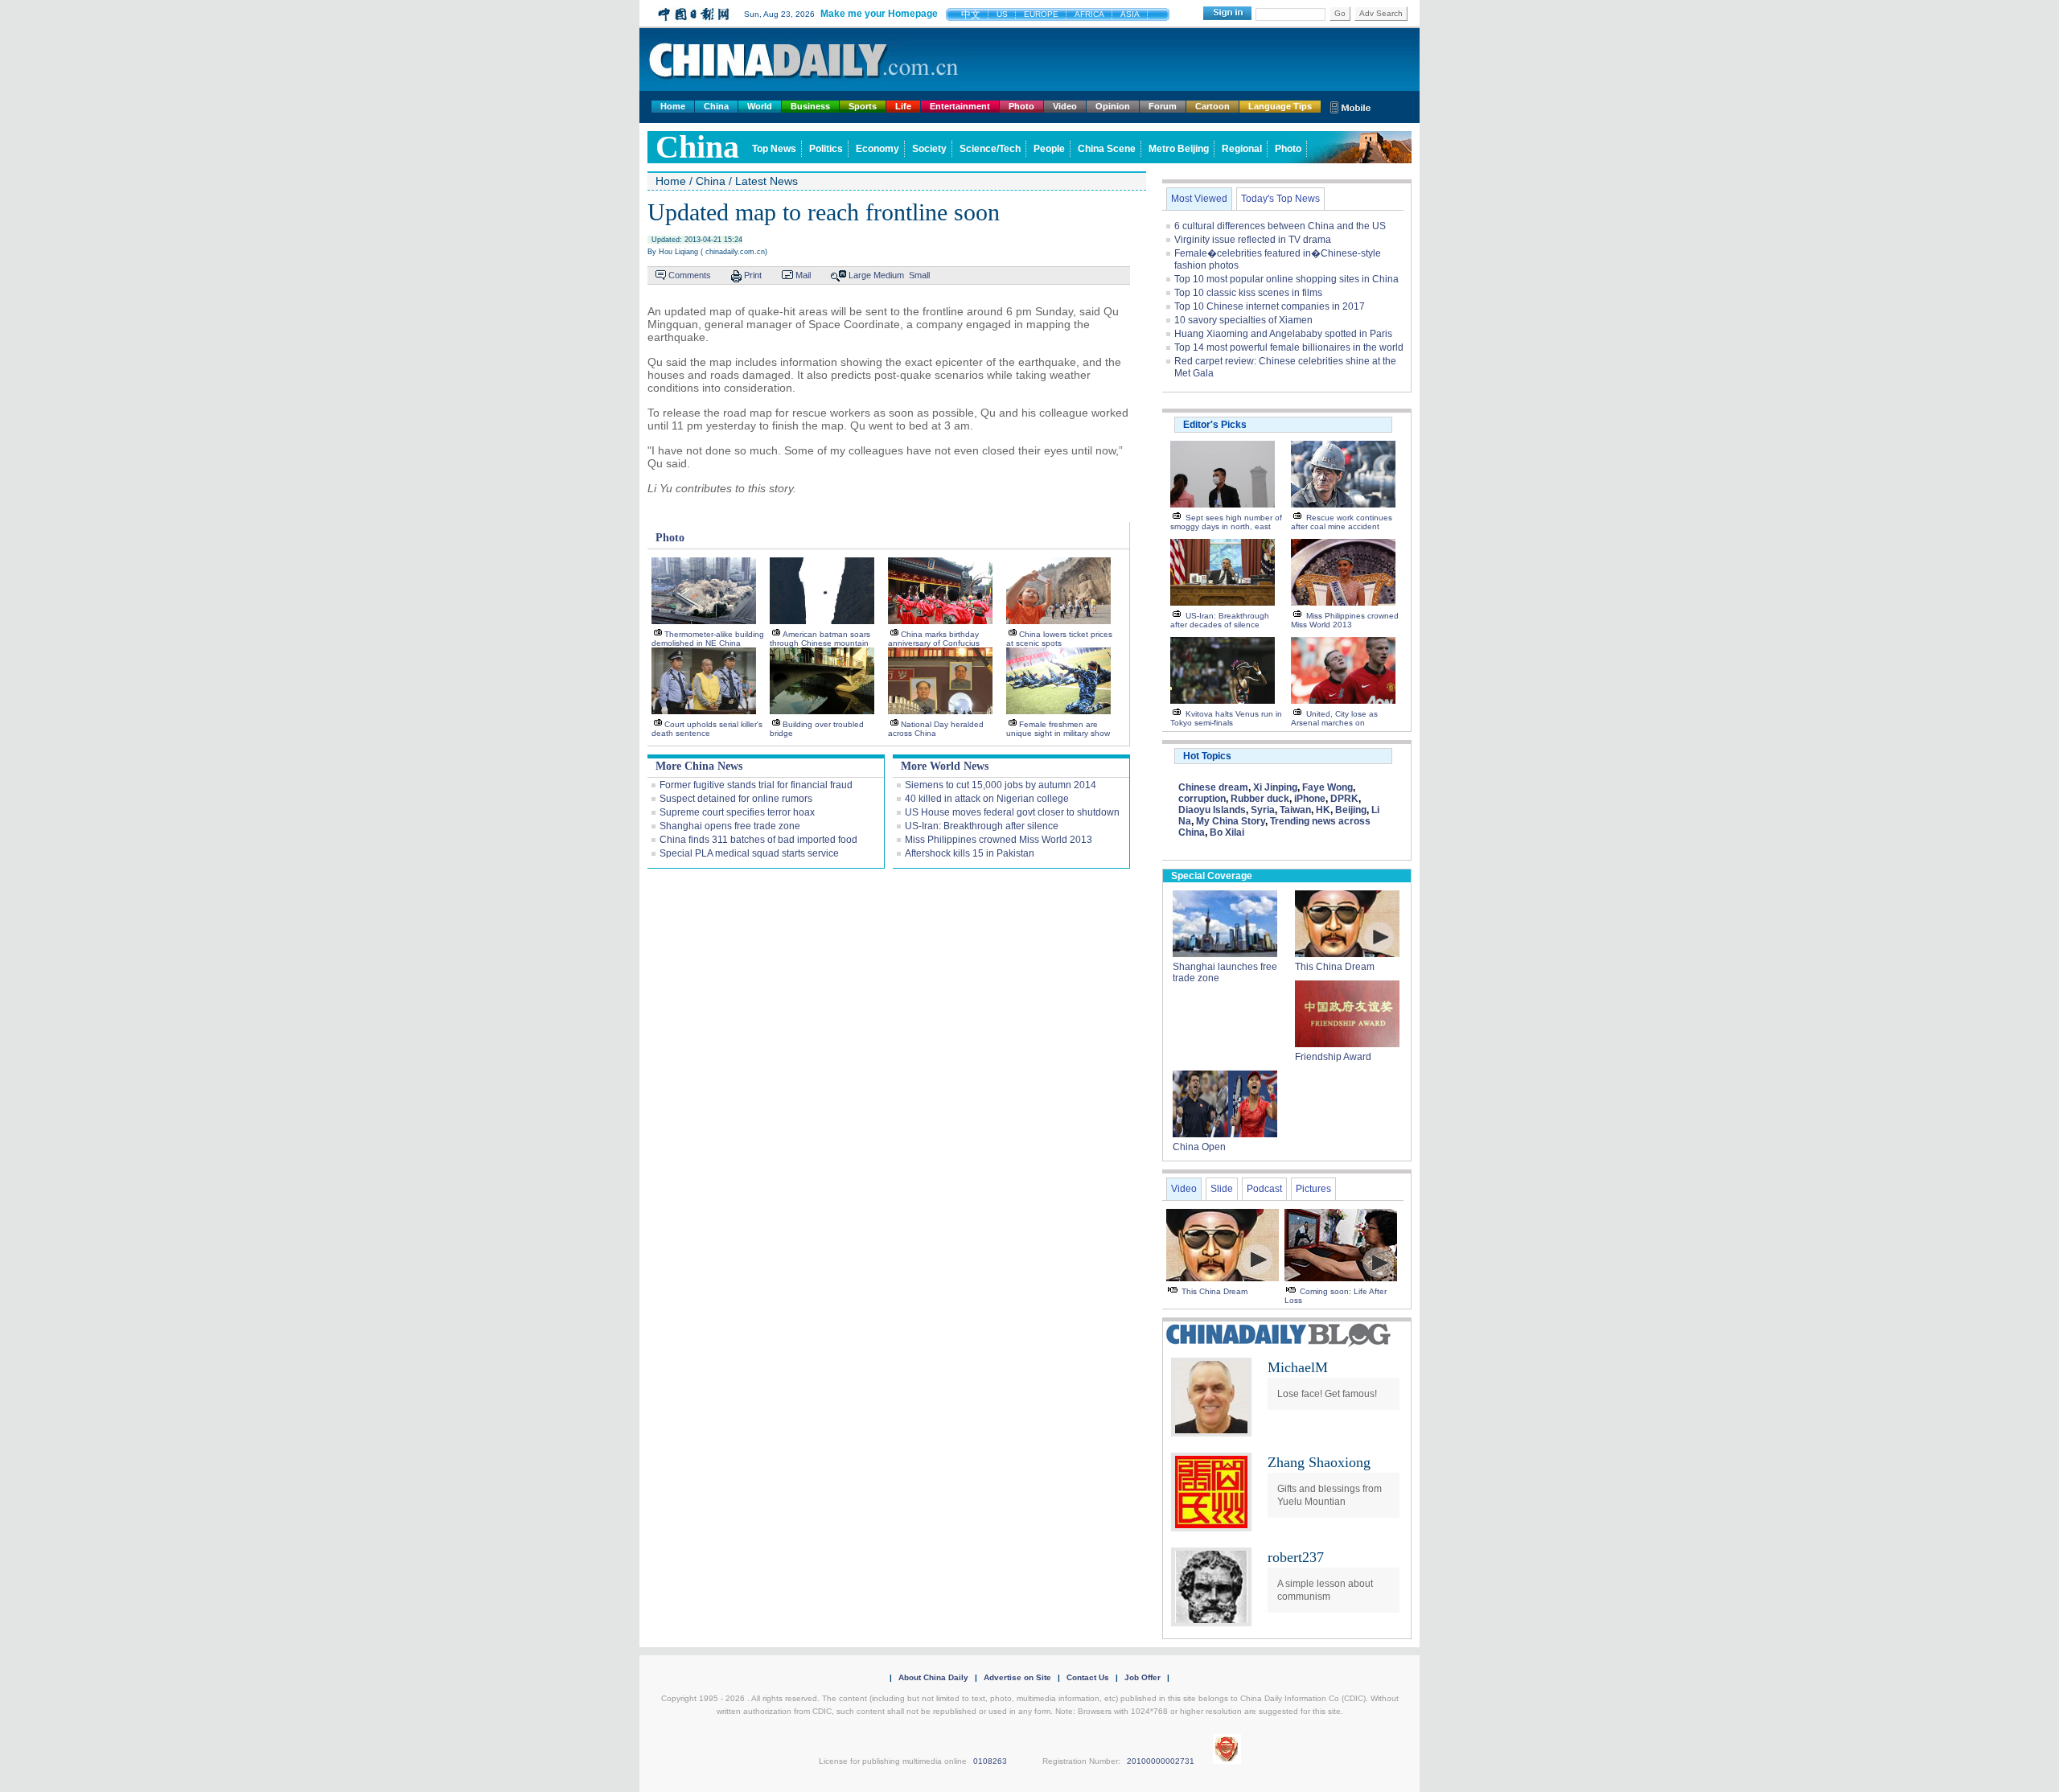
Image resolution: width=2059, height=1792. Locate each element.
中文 (971, 14)
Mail (803, 275)
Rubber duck (1260, 799)
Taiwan (1295, 810)
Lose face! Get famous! (1327, 1394)
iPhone (1310, 799)
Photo (1021, 106)
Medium (889, 275)
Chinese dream (1213, 787)
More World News (945, 766)
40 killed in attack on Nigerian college (987, 799)
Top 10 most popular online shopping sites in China (1286, 279)
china (697, 147)
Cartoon (1212, 106)
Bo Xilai (1227, 832)
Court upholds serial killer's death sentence (707, 729)
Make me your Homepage (879, 14)
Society (929, 149)
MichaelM (1298, 1367)
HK (1323, 810)
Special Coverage (1212, 876)
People (1049, 149)
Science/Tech (990, 149)
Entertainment (960, 106)
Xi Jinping (1275, 787)
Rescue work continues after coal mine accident (1342, 522)
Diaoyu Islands (1212, 810)
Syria (1263, 810)
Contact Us (1088, 1677)
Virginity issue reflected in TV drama (1253, 240)
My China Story (1231, 821)
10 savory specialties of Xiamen (1243, 320)
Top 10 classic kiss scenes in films (1248, 293)
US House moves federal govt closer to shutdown (1012, 812)
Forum (1163, 106)
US (1002, 14)
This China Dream (1335, 967)
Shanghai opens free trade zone (730, 826)
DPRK (1344, 799)
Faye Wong (1327, 787)
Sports (863, 106)
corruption (1202, 799)
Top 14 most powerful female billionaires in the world (1289, 347)
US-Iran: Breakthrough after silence (982, 826)
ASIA (1130, 14)
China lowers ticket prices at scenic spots (1059, 639)
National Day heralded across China (936, 729)
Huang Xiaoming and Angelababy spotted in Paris (1283, 334)
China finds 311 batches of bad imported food (758, 840)
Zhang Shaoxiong (1319, 1462)
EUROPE (1041, 14)
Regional (1242, 149)
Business (810, 106)
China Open (1199, 1147)
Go (1340, 13)
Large (860, 275)
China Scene (1107, 149)
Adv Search (1381, 13)
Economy (877, 149)
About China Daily (933, 1677)
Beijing (1351, 810)
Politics (826, 149)
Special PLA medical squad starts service (749, 853)
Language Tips (1280, 106)
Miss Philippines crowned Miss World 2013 (999, 840)
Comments (690, 275)
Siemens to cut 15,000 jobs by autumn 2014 (1001, 785)
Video (1065, 106)
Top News (774, 149)
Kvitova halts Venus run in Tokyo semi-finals (1226, 718)
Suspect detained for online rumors (736, 799)
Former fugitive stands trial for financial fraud (756, 785)
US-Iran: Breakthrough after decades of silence (1220, 620)
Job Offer (1143, 1677)
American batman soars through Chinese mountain (820, 639)
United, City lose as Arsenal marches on (1334, 718)
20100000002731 (1161, 1761)
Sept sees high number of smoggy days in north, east (1226, 522)
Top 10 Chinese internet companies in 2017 (1270, 306)
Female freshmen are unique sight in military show (1058, 729)
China (716, 106)
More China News (699, 766)
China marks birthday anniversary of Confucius (934, 639)
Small (919, 275)
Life (903, 106)
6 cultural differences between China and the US (1280, 226)
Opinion (1113, 106)
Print (753, 275)
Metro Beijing (1179, 149)
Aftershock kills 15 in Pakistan (970, 853)
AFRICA (1089, 14)
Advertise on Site (1017, 1677)
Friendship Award (1333, 1057)
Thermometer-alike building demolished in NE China (708, 639)
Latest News (766, 181)
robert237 (1296, 1557)
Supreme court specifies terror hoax (737, 812)
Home (673, 106)
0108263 (990, 1761)
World (760, 106)
